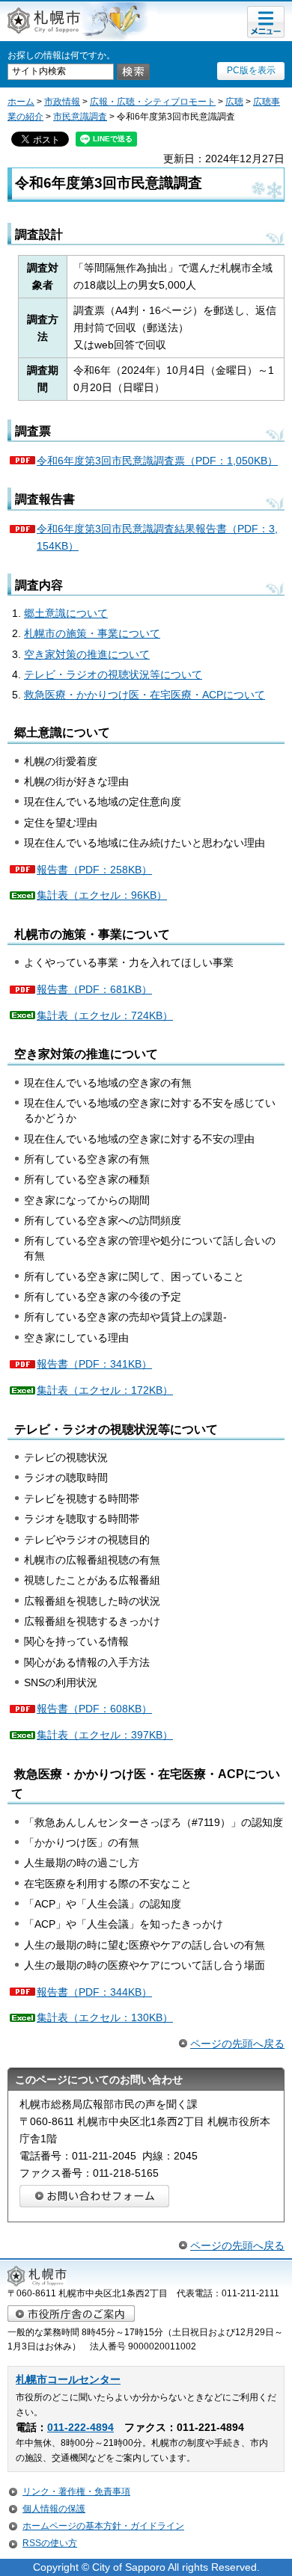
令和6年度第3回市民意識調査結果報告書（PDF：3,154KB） (157, 537)
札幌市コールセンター (68, 2380)
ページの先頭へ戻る (237, 2044)
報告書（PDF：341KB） (94, 1364)
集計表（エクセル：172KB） (105, 1390)
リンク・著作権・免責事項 (76, 2492)
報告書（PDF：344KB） (94, 1992)
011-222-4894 (80, 2428)
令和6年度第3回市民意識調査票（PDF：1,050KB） (157, 461)
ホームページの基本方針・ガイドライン (103, 2526)
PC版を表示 (251, 70)
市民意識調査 (80, 117)
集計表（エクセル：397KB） (105, 1735)
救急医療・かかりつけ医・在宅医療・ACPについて (145, 695)
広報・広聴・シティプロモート (153, 102)
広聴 (234, 102)
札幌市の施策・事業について (92, 633)
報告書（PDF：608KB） (94, 1709)
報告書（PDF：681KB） (94, 989)
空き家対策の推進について (87, 654)
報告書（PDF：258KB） (94, 870)
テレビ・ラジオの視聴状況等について (113, 674)
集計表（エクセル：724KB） (105, 1015)
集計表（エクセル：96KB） (102, 895)
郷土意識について (66, 613)
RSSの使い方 (50, 2543)
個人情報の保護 (54, 2509)
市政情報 (62, 102)
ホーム (21, 102)
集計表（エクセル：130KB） (105, 2017)
